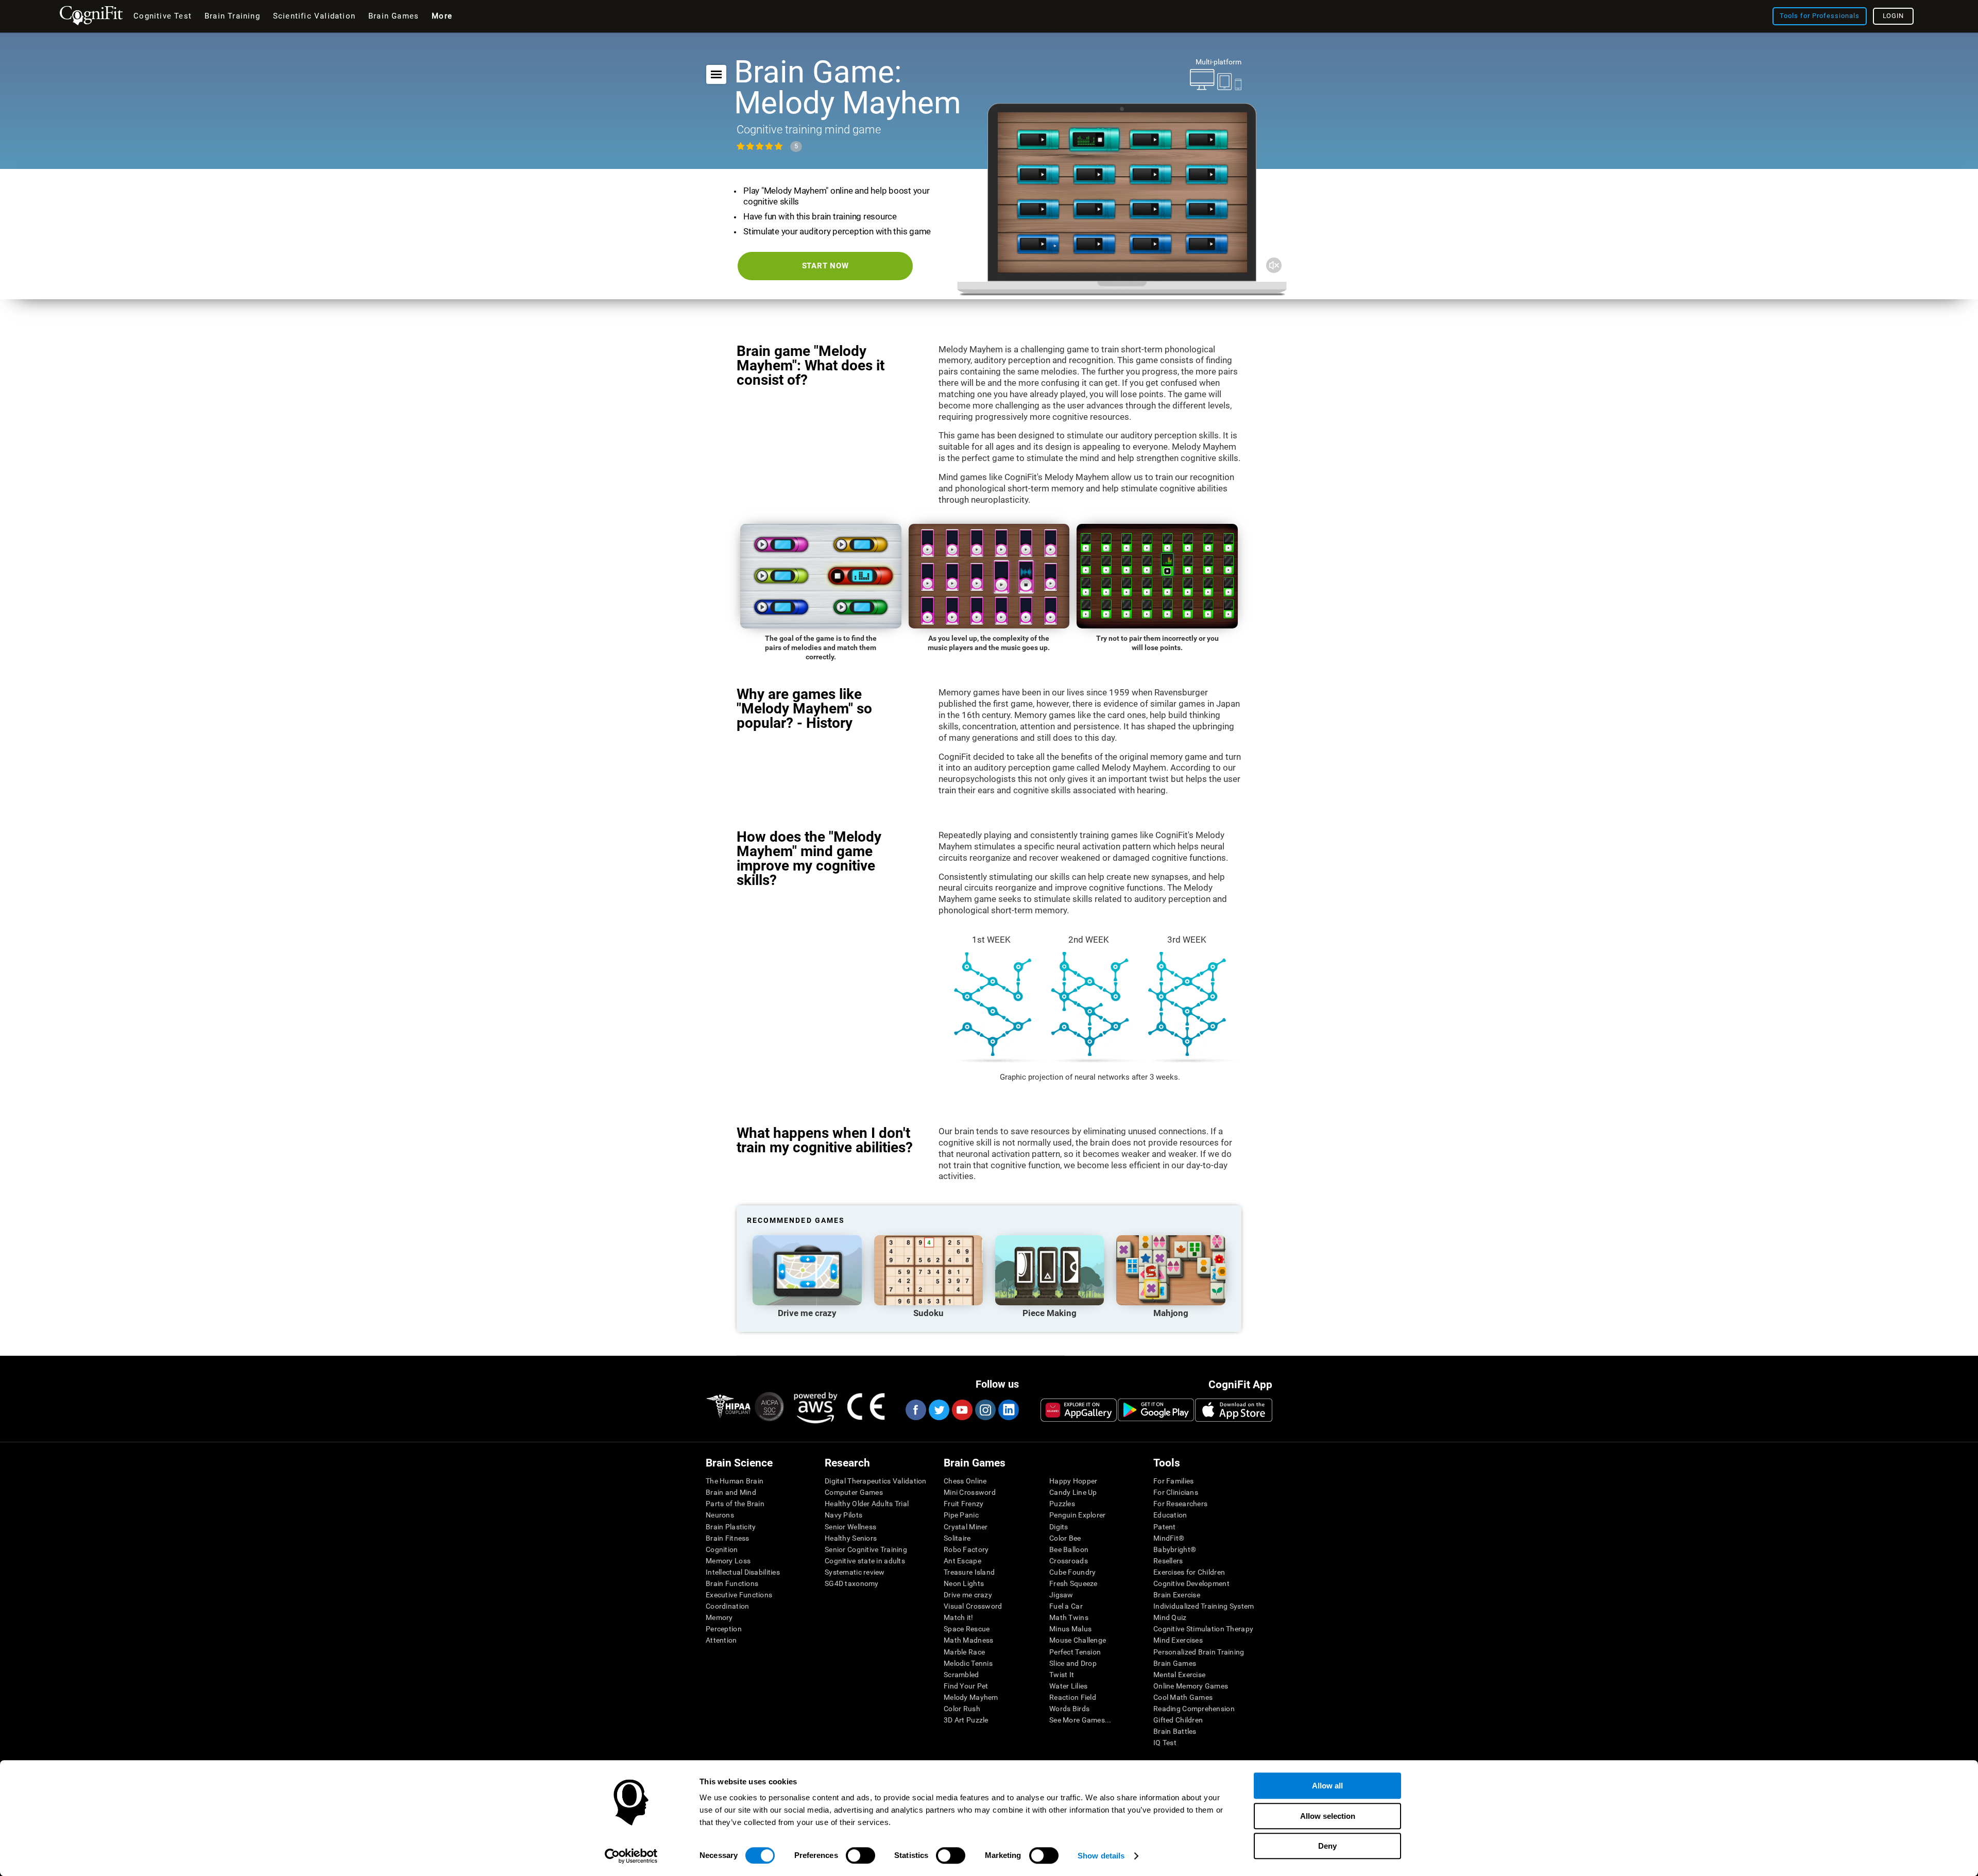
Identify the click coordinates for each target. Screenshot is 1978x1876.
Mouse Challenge (1078, 1640)
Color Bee (1065, 1538)
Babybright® (1175, 1549)
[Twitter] (939, 1410)
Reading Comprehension (1194, 1709)
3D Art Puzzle (966, 1720)
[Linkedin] (1008, 1410)
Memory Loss (728, 1561)
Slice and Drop (1073, 1663)
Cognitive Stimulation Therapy (1203, 1629)
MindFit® (1169, 1538)
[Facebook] (915, 1410)
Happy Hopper (1073, 1481)
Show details (1101, 1856)
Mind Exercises (1178, 1640)
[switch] (860, 1855)
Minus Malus (1070, 1629)
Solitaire (957, 1538)
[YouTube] (962, 1410)
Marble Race (964, 1652)
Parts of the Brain (735, 1504)
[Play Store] (1156, 1410)
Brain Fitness (728, 1538)
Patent (1165, 1527)
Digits (1059, 1527)
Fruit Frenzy (964, 1504)
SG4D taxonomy (852, 1583)
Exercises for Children (1189, 1572)
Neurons (720, 1515)
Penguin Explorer (1077, 1515)
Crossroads (1069, 1561)
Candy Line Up (1073, 1492)
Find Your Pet (966, 1686)
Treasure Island (969, 1572)
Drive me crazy (968, 1595)
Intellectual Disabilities (743, 1572)
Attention (721, 1640)
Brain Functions (732, 1583)
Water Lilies (1068, 1686)
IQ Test (1165, 1743)
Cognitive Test (163, 16)
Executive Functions (739, 1595)
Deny (1327, 1846)
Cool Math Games (1183, 1697)
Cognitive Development (1191, 1583)
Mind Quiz (1170, 1617)
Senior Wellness (850, 1527)
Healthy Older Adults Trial (867, 1504)
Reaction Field (1073, 1697)
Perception (724, 1629)
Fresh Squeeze (1073, 1583)
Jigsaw (1061, 1595)
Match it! (959, 1617)
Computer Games (854, 1492)
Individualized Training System (1204, 1606)
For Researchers (1180, 1504)
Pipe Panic (961, 1515)
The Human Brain (735, 1481)
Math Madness (968, 1640)
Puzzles (1062, 1504)
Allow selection (1328, 1816)
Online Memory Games (1191, 1686)
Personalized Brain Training (1199, 1652)
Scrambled (961, 1675)
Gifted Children (1178, 1720)
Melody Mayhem (971, 1697)
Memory (719, 1617)
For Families (1173, 1481)
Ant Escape (962, 1561)
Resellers (1168, 1561)
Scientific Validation (314, 16)
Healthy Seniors (851, 1538)
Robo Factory (966, 1549)
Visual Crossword (973, 1606)
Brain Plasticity (731, 1527)
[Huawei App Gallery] (1079, 1410)
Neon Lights (964, 1583)
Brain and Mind (731, 1492)
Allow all (1327, 1786)
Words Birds (1069, 1709)
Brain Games (1175, 1663)
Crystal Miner (966, 1527)
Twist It (1062, 1675)
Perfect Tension (1075, 1652)
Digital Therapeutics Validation (876, 1481)
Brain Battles (1175, 1731)
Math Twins (1069, 1617)
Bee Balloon (1069, 1549)
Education (1170, 1515)
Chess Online (965, 1481)
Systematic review (855, 1572)
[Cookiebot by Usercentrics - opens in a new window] (631, 1856)
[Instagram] (985, 1410)
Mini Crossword (970, 1492)
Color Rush (962, 1709)
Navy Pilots (843, 1515)
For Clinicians (1176, 1492)
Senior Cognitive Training (866, 1549)
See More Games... (1080, 1720)
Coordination (727, 1606)
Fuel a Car (1066, 1606)
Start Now (825, 266)
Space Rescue (967, 1629)
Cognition (722, 1549)
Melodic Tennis (968, 1663)
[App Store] (1234, 1410)
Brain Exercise (1177, 1595)
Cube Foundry (1072, 1572)
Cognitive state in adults (865, 1561)
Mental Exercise (1179, 1675)
